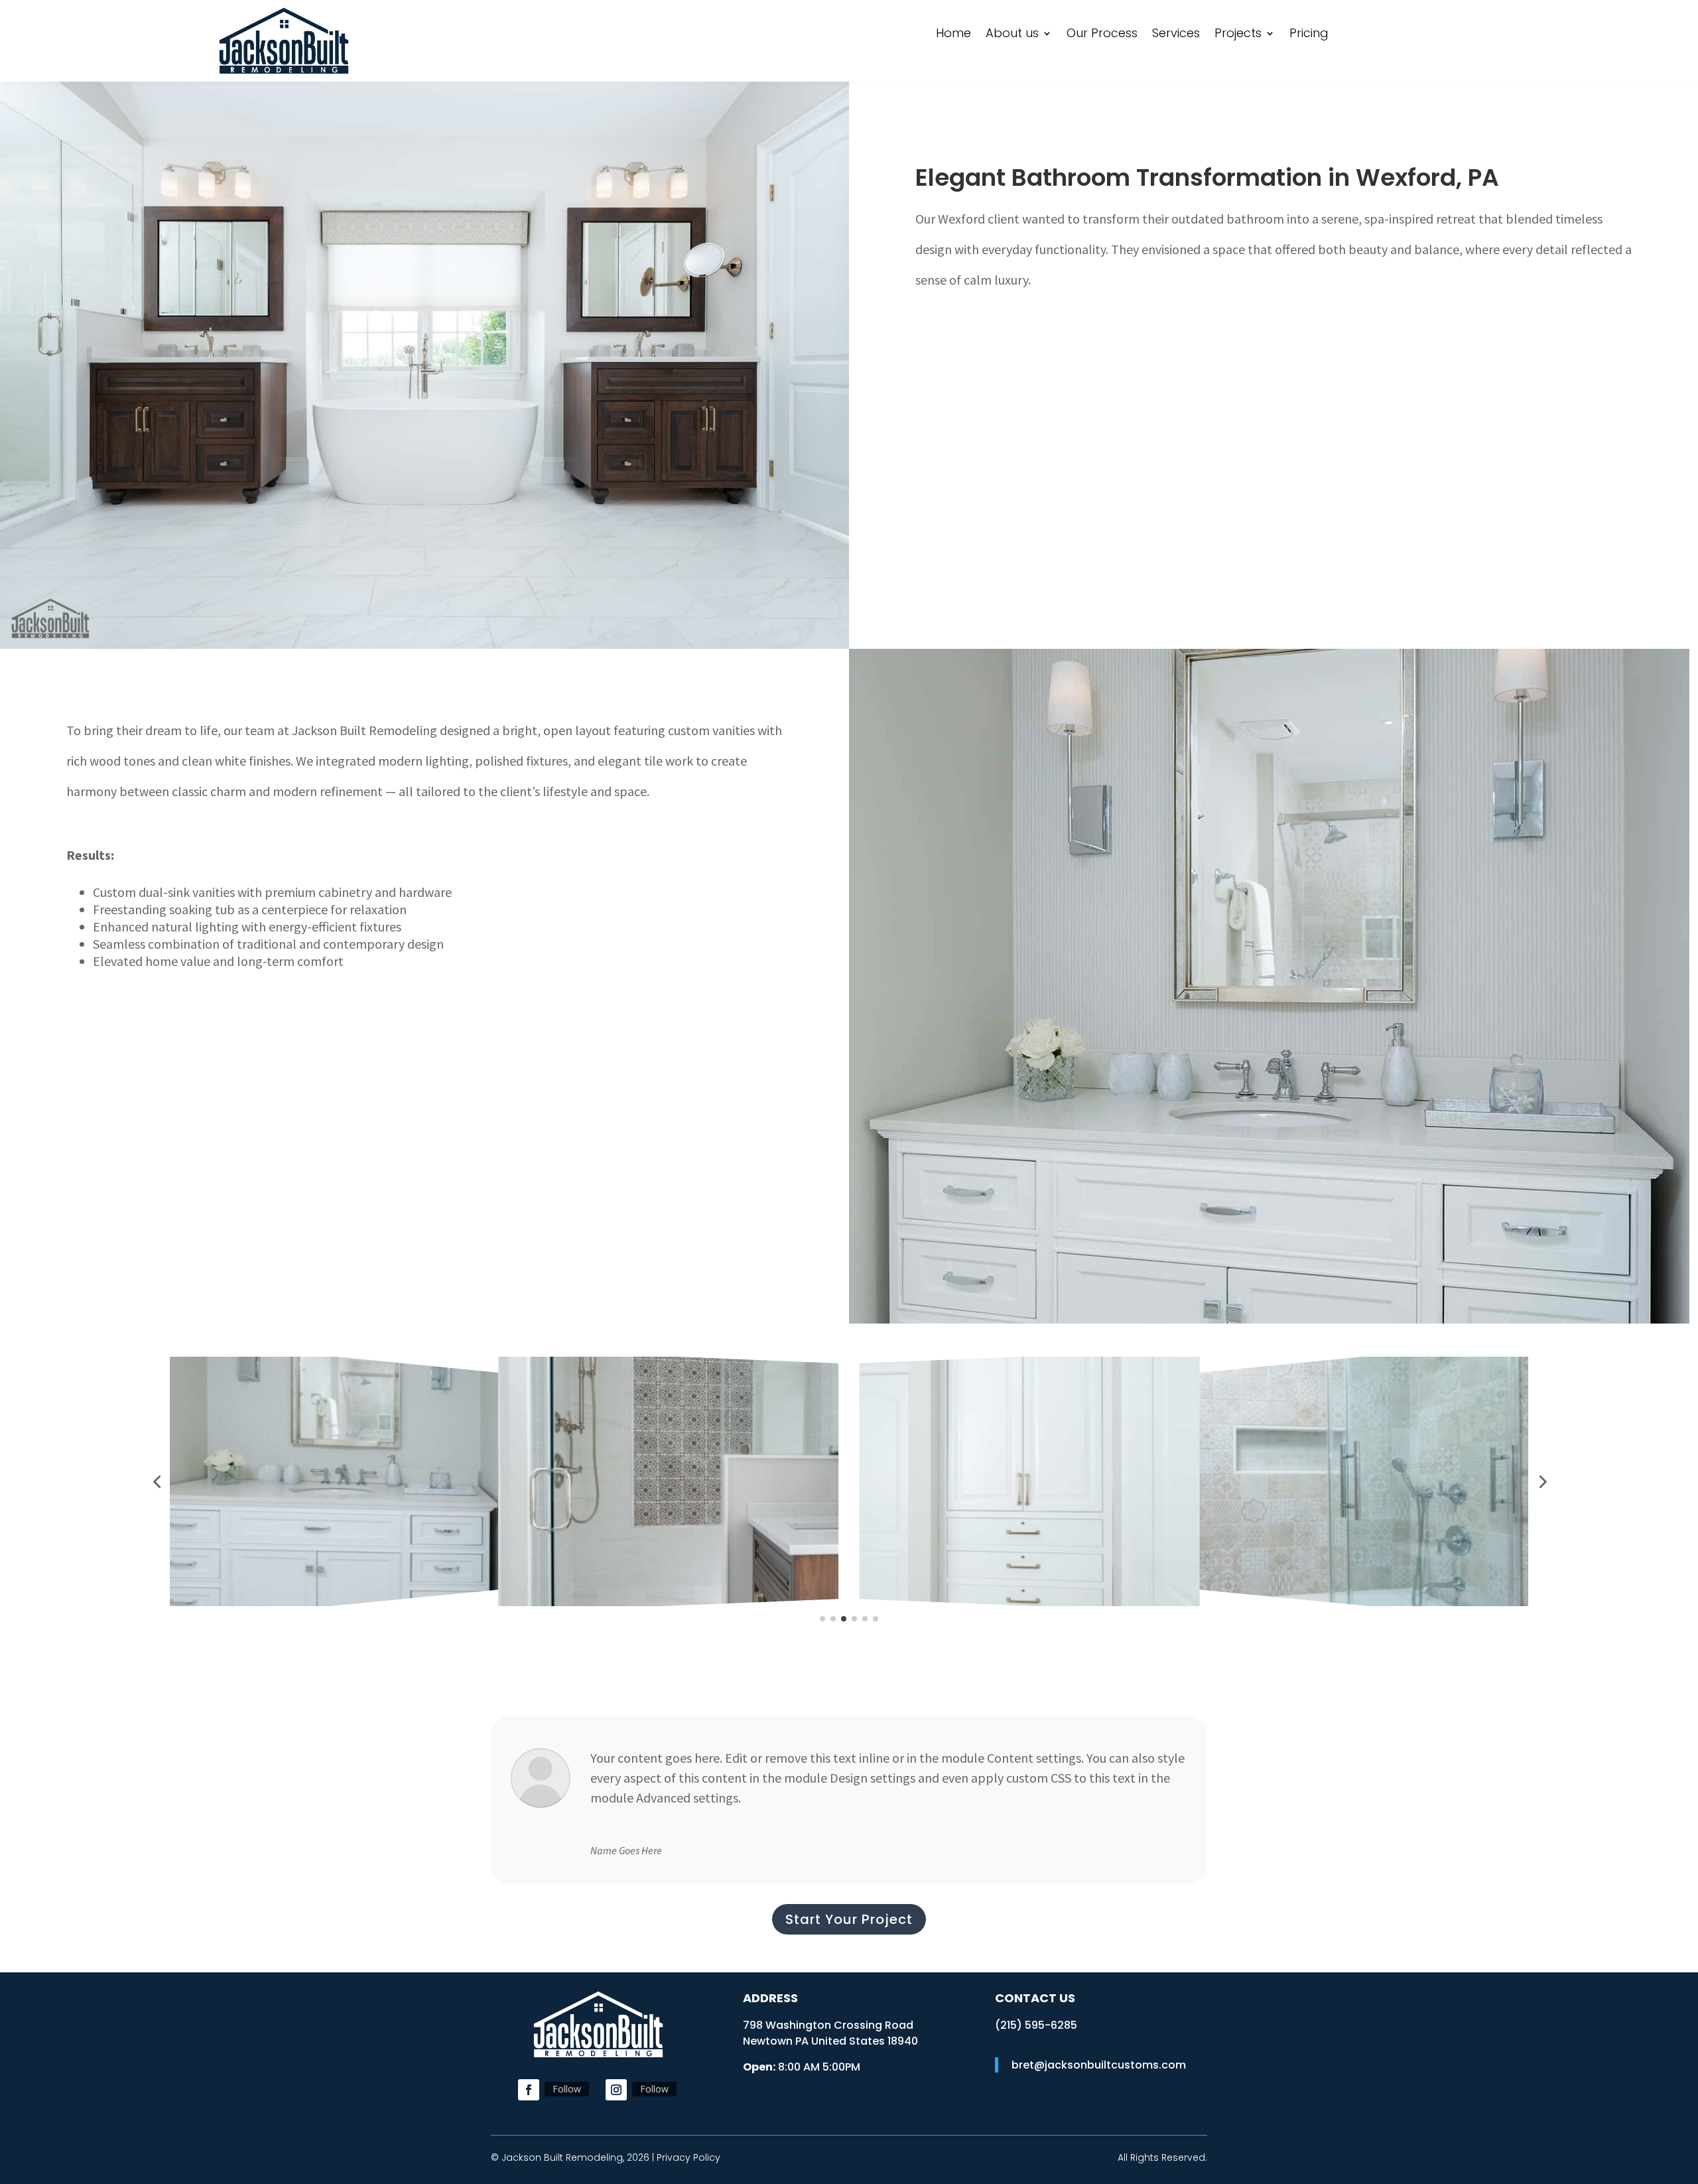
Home (953, 35)
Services (1176, 35)
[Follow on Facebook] (529, 2090)
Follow (567, 2089)
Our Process (1102, 35)
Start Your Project (849, 1919)
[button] (157, 1481)
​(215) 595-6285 (1036, 2025)
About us (1012, 35)
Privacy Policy (688, 2157)
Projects (1238, 35)
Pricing (1309, 35)
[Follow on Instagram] (616, 2090)
